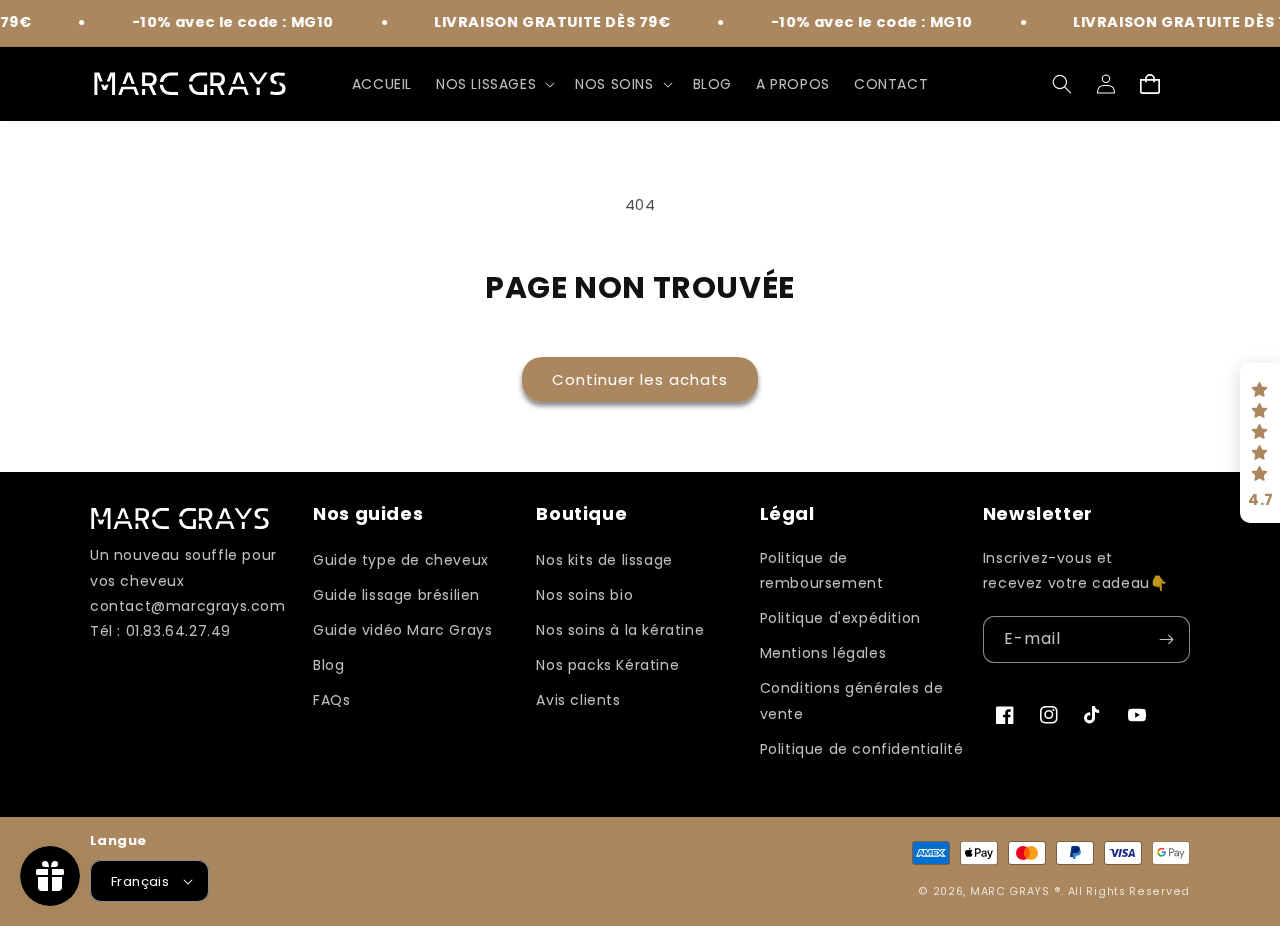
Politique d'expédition (840, 618)
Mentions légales (823, 653)
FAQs (331, 700)
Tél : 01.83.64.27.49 (160, 631)
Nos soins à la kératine (620, 630)
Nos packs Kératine (607, 665)
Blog (328, 665)
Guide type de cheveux (401, 560)
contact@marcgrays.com (188, 606)
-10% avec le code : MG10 (222, 22)
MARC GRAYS (1012, 891)
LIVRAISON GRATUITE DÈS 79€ (541, 22)
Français (140, 881)
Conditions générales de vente (852, 700)
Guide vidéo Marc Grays (402, 630)
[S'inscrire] (1167, 639)
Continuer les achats (640, 379)
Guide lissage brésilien (396, 595)
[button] (493, 84)
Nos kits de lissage (604, 560)
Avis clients (578, 700)
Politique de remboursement (822, 570)
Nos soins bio (584, 595)
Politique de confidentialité (862, 749)
